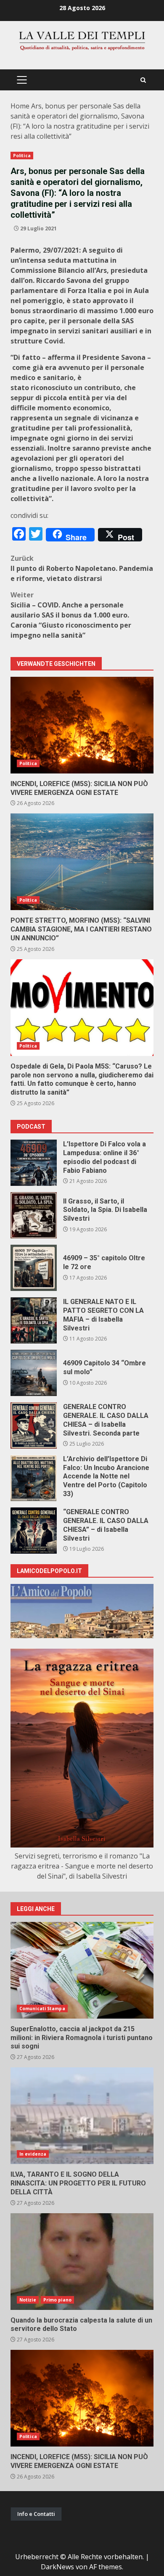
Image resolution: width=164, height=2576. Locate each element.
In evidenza (33, 2154)
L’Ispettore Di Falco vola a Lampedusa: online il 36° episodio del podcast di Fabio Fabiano (34, 1163)
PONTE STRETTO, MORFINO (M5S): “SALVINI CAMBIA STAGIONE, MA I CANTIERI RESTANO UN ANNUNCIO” (82, 862)
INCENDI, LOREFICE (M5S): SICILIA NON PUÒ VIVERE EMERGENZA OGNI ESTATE (82, 725)
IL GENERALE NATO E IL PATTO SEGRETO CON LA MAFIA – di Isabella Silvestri (34, 1320)
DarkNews (57, 2567)
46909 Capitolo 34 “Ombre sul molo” (34, 1373)
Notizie (28, 2300)
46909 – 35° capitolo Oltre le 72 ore (34, 1268)
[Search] (143, 80)
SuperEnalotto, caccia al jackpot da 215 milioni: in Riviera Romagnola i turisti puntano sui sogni (82, 1970)
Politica (22, 156)
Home (20, 106)
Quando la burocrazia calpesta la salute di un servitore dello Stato (82, 2262)
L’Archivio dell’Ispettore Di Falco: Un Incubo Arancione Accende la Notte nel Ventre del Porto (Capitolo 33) (34, 1478)
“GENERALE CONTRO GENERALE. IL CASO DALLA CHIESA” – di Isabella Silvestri (34, 1531)
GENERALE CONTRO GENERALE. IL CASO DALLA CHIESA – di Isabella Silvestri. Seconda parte (34, 1425)
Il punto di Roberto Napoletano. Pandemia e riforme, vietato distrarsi (82, 568)
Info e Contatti (36, 2514)
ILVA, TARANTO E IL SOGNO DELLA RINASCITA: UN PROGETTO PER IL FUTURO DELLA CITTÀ (82, 2116)
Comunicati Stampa (42, 2009)
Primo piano (57, 2300)
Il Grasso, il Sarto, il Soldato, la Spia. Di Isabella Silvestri (34, 1215)
